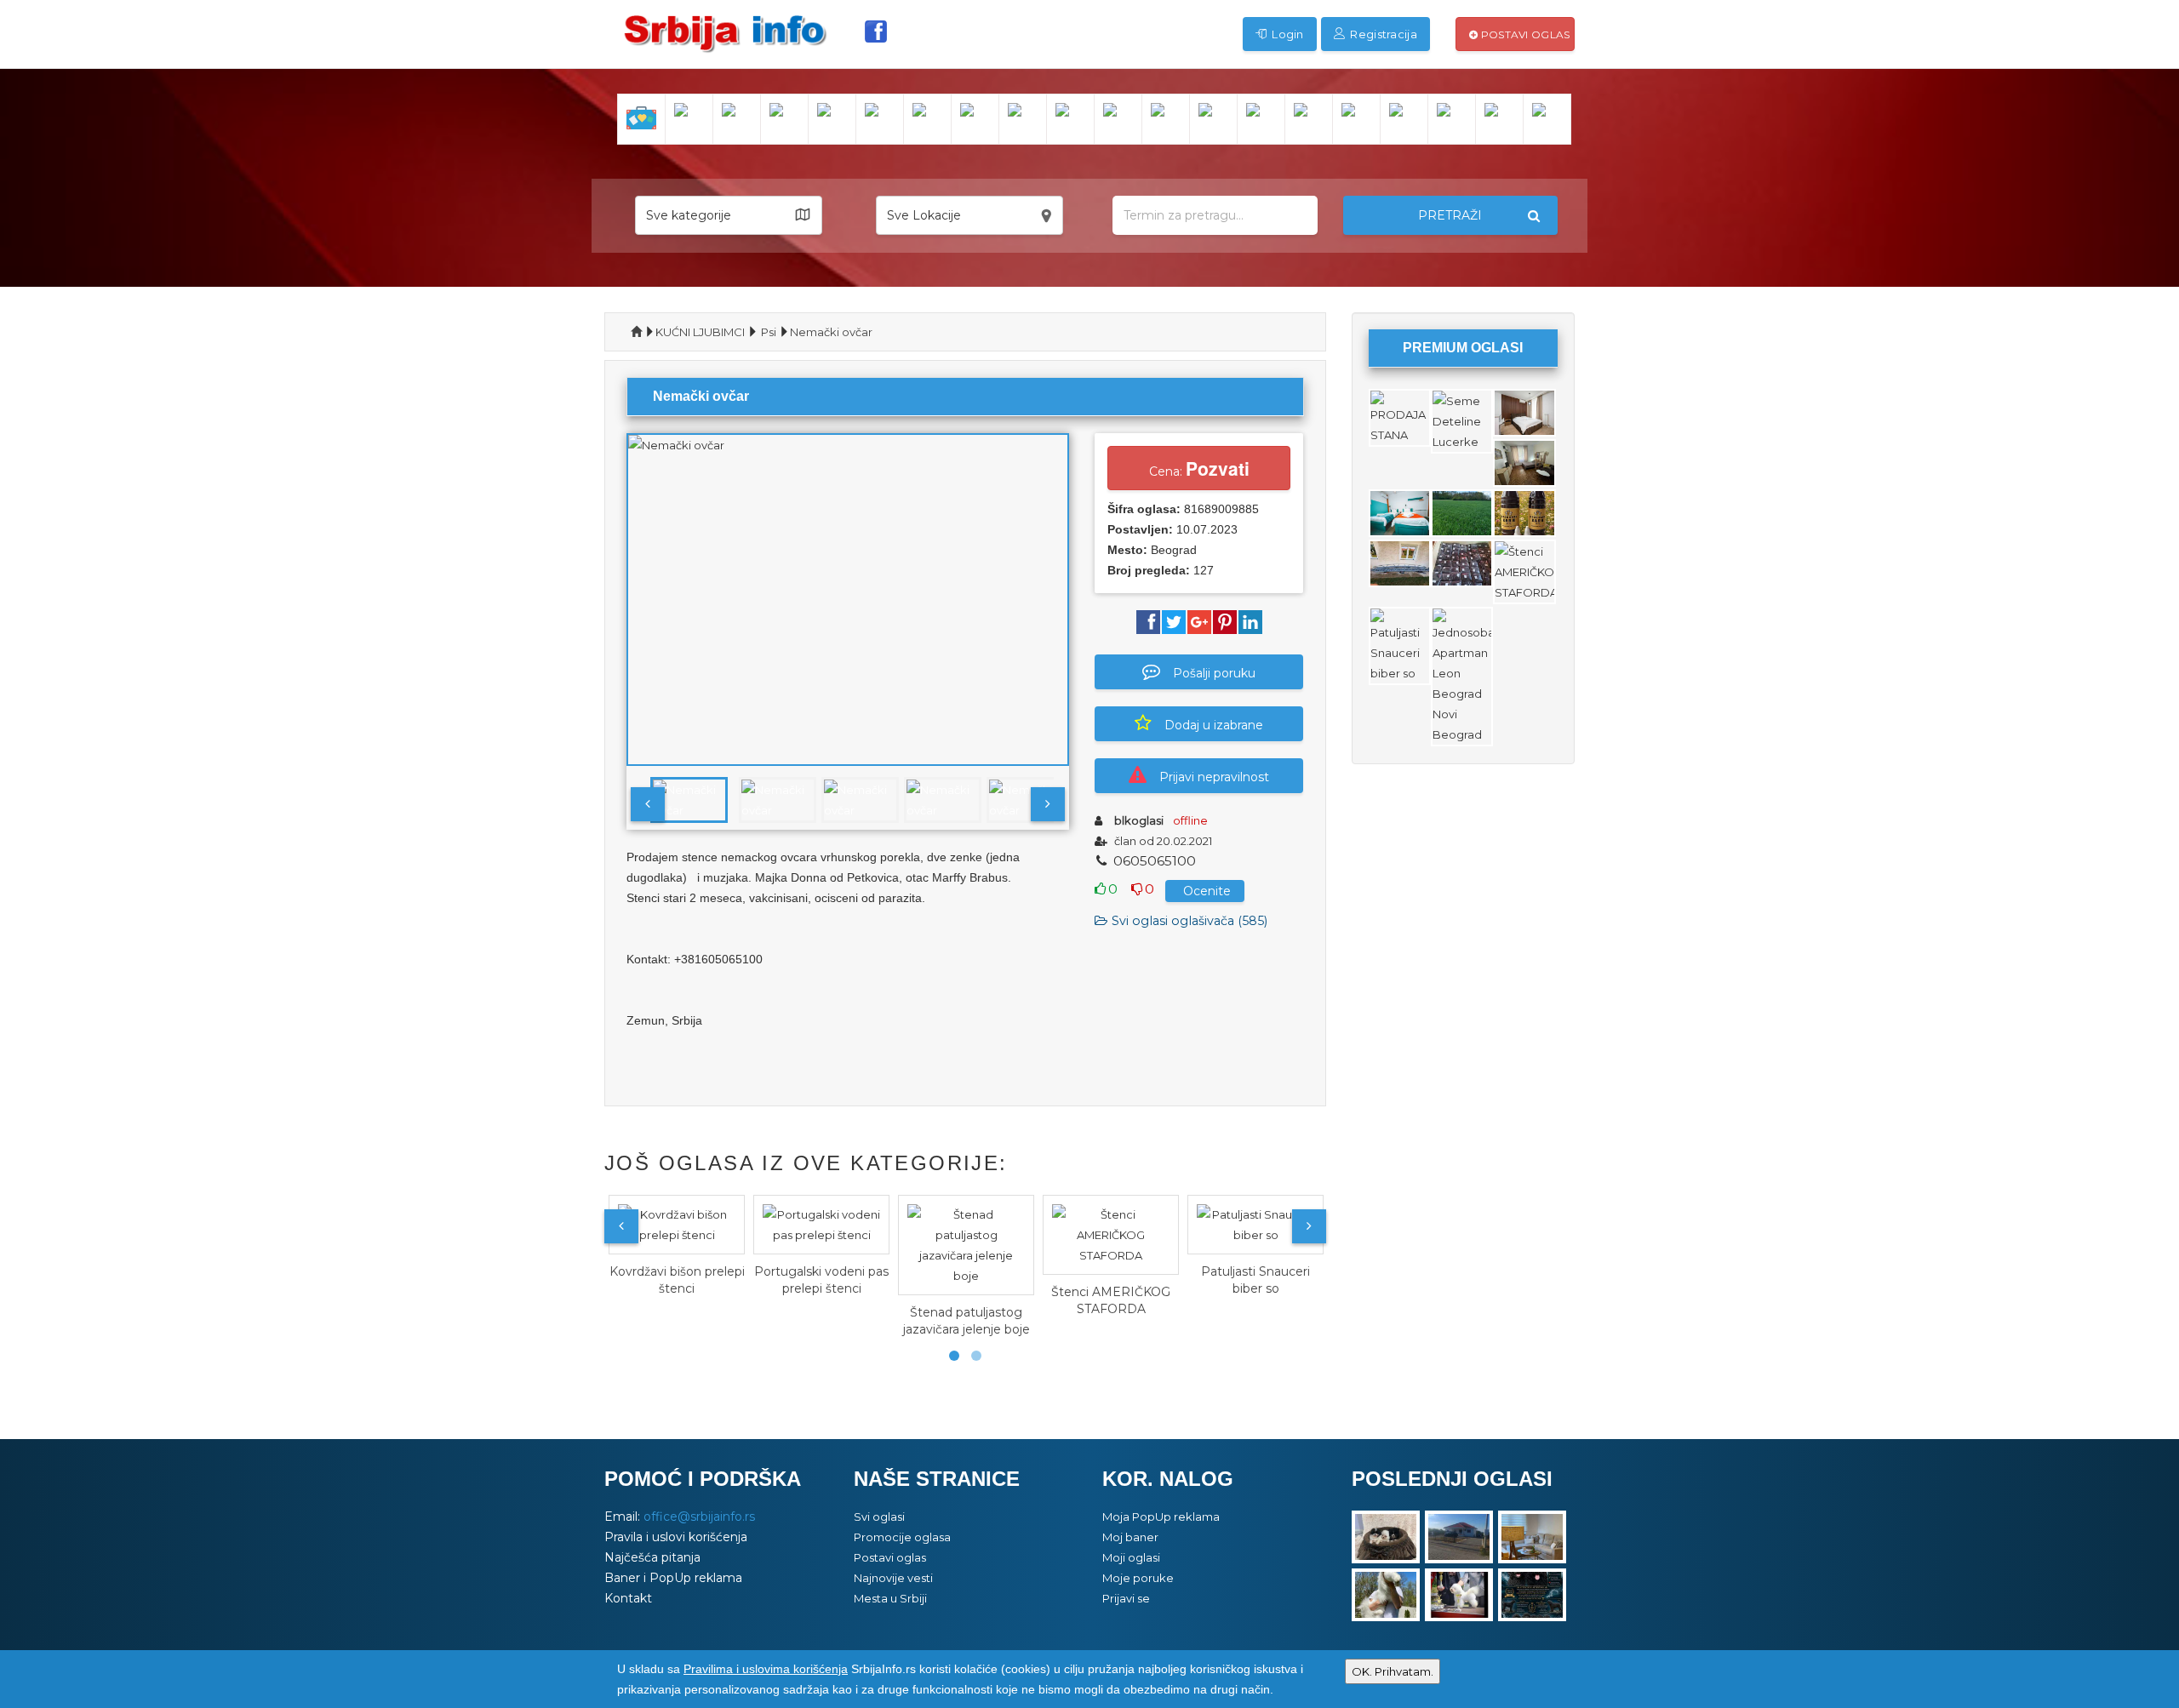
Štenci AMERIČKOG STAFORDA (1111, 1300)
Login (1287, 34)
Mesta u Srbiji (890, 1598)
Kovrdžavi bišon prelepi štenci (677, 1280)
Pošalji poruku (1214, 673)
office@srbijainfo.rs (699, 1517)
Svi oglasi (879, 1517)
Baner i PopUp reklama (673, 1578)
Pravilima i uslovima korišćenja (766, 1669)
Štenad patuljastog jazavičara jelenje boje (967, 1321)
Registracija (1382, 34)
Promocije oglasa (902, 1537)
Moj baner (1130, 1537)
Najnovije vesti (893, 1578)
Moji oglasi (1131, 1557)
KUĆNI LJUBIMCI (700, 332)
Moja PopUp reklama (1161, 1517)
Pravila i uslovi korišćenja (676, 1537)
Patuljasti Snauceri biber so (1255, 1280)
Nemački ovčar (831, 332)
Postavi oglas (1524, 34)
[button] (729, 215)
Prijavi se (1126, 1598)
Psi (769, 332)
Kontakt (628, 1598)
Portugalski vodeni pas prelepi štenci (821, 1280)
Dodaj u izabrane (1214, 725)
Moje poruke (1138, 1578)
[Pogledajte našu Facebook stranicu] (876, 31)
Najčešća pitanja (652, 1557)
